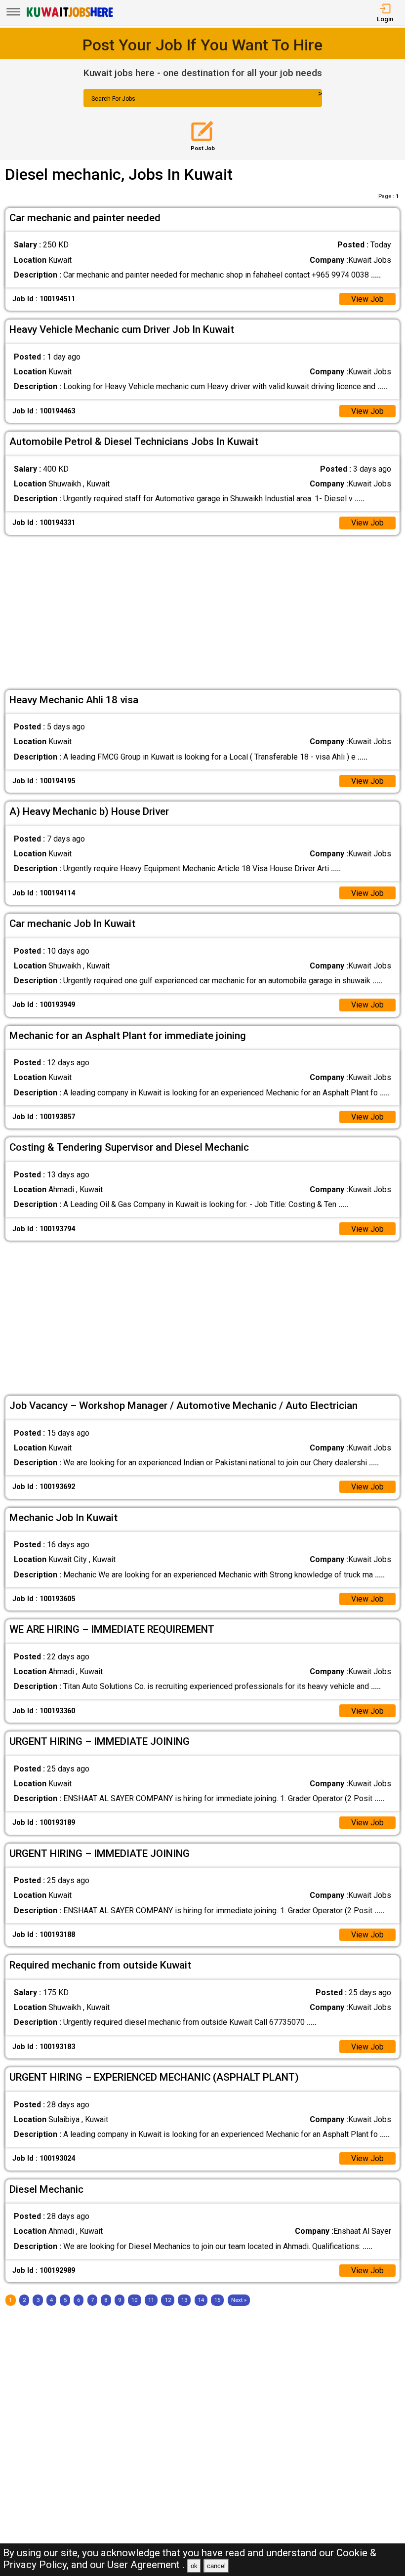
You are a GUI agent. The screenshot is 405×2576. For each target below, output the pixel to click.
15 (217, 2300)
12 (168, 2300)
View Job (367, 299)
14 (201, 2300)
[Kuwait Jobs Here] (70, 16)
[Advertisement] (203, 612)
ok (194, 2566)
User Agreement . (146, 2565)
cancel (216, 2566)
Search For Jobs (113, 99)
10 (134, 2300)
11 (151, 2300)
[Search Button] (299, 107)
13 (184, 2300)
